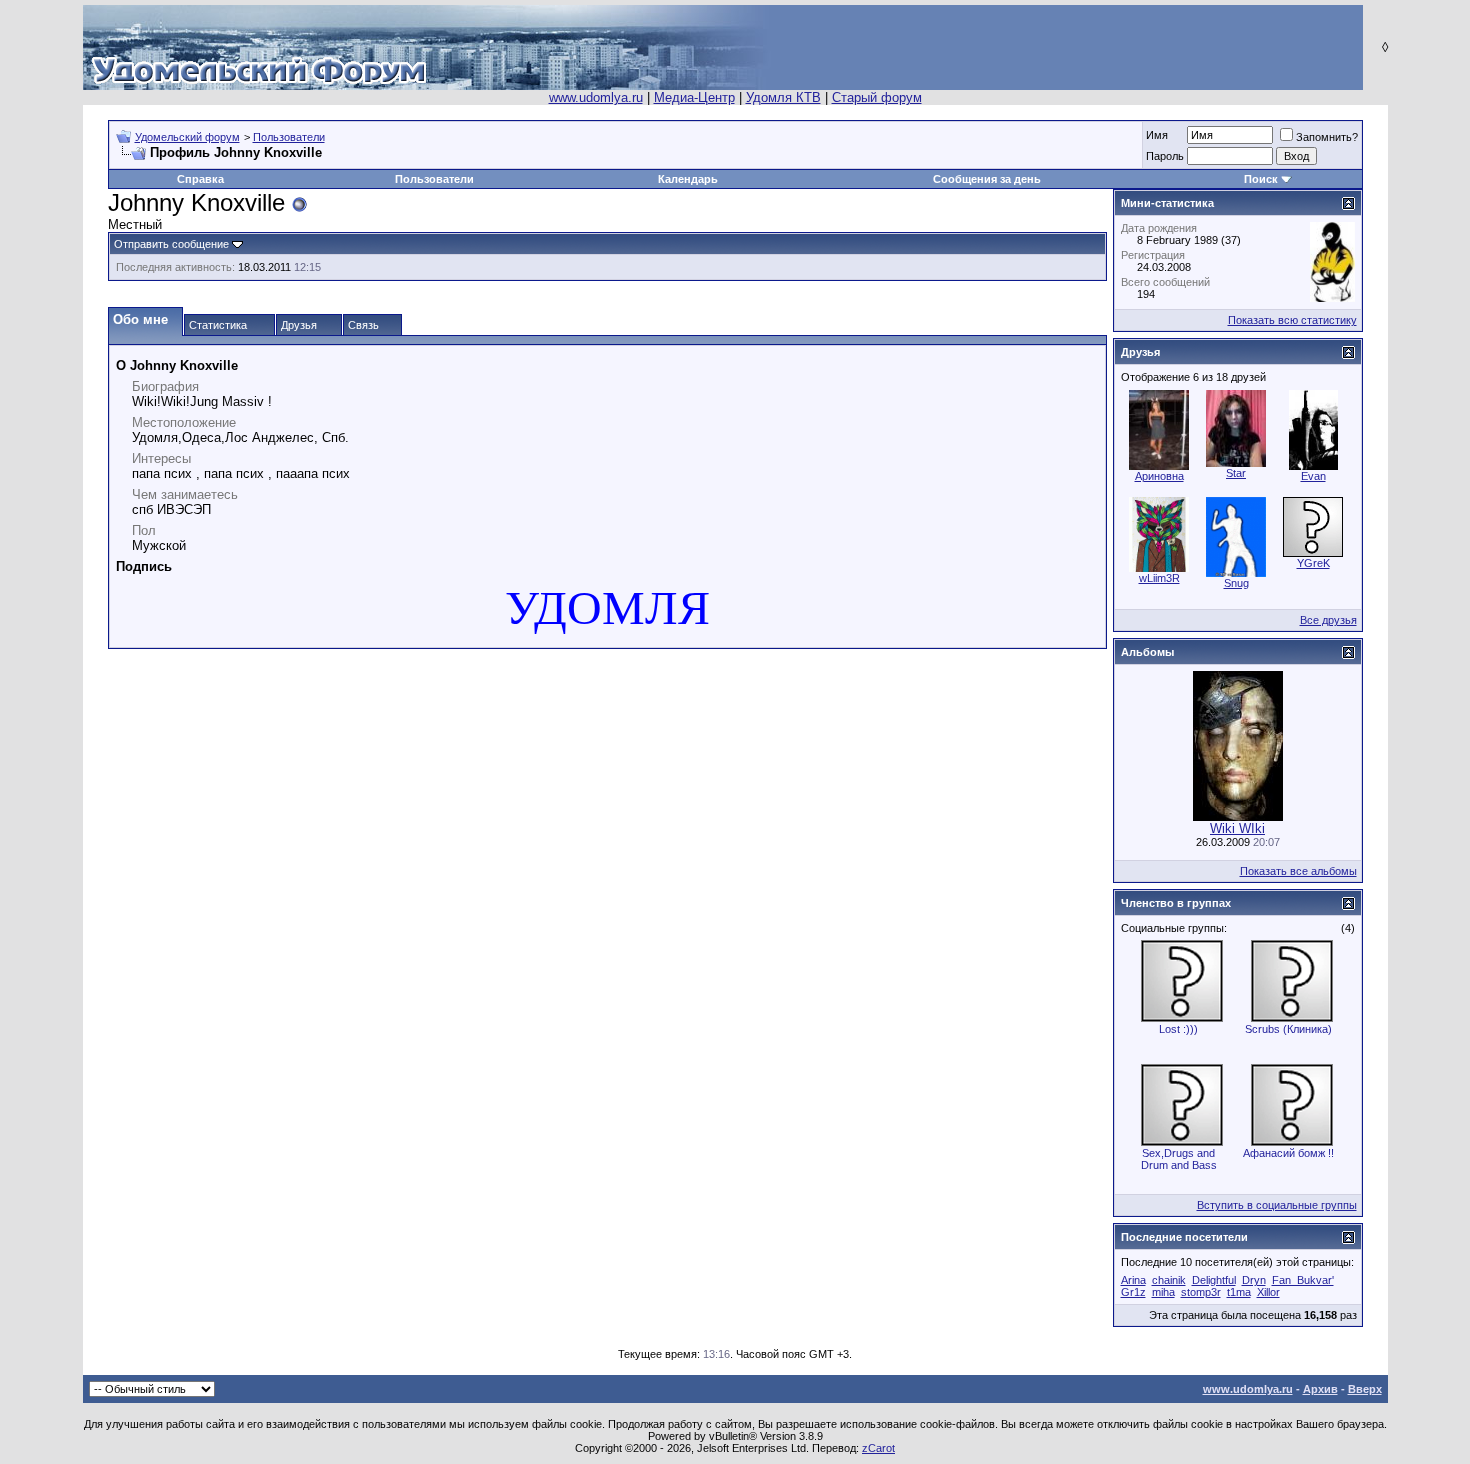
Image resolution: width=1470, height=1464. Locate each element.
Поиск (1261, 179)
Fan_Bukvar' (1303, 1280)
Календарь (688, 179)
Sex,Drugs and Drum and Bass (1179, 1159)
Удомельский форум (187, 137)
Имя (1157, 135)
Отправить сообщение (171, 244)
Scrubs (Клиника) (1288, 1029)
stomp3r (1201, 1292)
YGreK (1313, 563)
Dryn (1254, 1280)
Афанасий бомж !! (1288, 1153)
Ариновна (1159, 476)
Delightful (1214, 1280)
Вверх (1365, 1389)
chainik (1169, 1280)
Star (1236, 473)
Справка (200, 179)
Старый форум (877, 97)
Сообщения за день (987, 179)
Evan (1313, 476)
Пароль (1165, 156)
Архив (1320, 1389)
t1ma (1239, 1292)
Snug (1236, 583)
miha (1163, 1292)
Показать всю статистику (1292, 320)
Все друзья (1328, 620)
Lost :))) (1178, 1029)
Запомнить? (1327, 137)
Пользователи (289, 137)
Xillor (1268, 1292)
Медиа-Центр (694, 97)
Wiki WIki (1237, 828)
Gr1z (1133, 1292)
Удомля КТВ (783, 97)
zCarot (878, 1448)
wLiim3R (1159, 578)
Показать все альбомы (1298, 871)
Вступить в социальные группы (1277, 1205)
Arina (1133, 1280)
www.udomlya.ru (596, 97)
